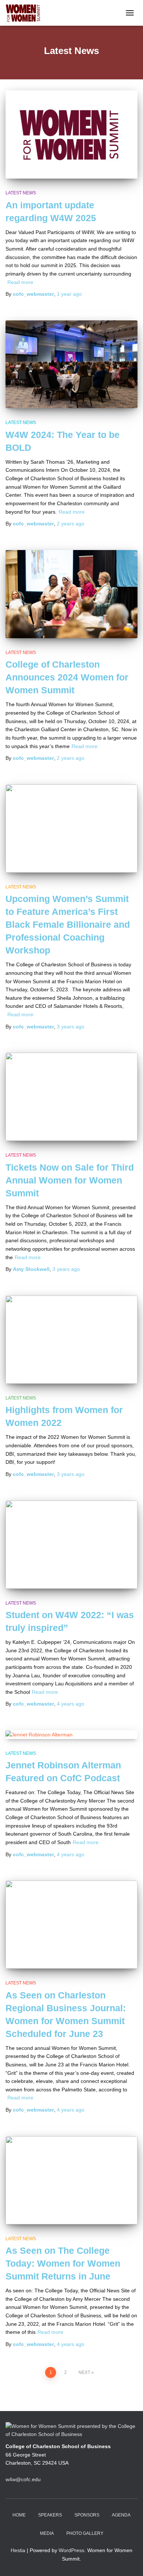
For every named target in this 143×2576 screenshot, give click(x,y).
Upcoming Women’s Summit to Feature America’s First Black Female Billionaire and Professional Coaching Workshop (68, 924)
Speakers (50, 2515)
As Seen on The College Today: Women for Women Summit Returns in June (63, 2263)
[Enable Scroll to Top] (129, 2561)
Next (84, 2372)
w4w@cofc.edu (23, 2479)
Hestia (18, 2550)
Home (19, 2515)
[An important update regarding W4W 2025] (71, 134)
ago (69, 294)
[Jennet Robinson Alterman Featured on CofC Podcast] (71, 1735)
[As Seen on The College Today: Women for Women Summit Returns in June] (71, 2180)
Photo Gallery (85, 2533)
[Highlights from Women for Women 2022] (71, 1340)
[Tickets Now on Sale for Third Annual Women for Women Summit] (71, 1097)
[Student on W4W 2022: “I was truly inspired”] (71, 1545)
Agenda (121, 2515)
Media (47, 2533)
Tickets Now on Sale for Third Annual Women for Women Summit (70, 1180)
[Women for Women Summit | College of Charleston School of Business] (26, 13)
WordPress (71, 2550)
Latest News (21, 193)
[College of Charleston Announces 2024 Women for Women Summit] (71, 594)
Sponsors (87, 2515)
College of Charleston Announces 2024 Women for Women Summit (67, 677)
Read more (20, 282)
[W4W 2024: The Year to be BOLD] (71, 364)
